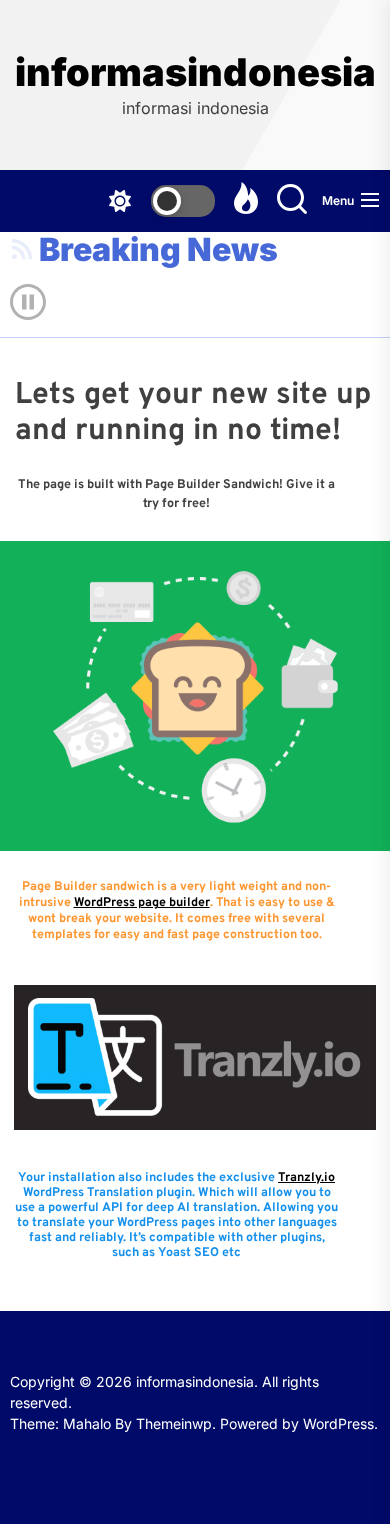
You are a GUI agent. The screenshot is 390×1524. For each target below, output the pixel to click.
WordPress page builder (142, 903)
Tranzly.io (306, 1178)
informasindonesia (195, 72)
